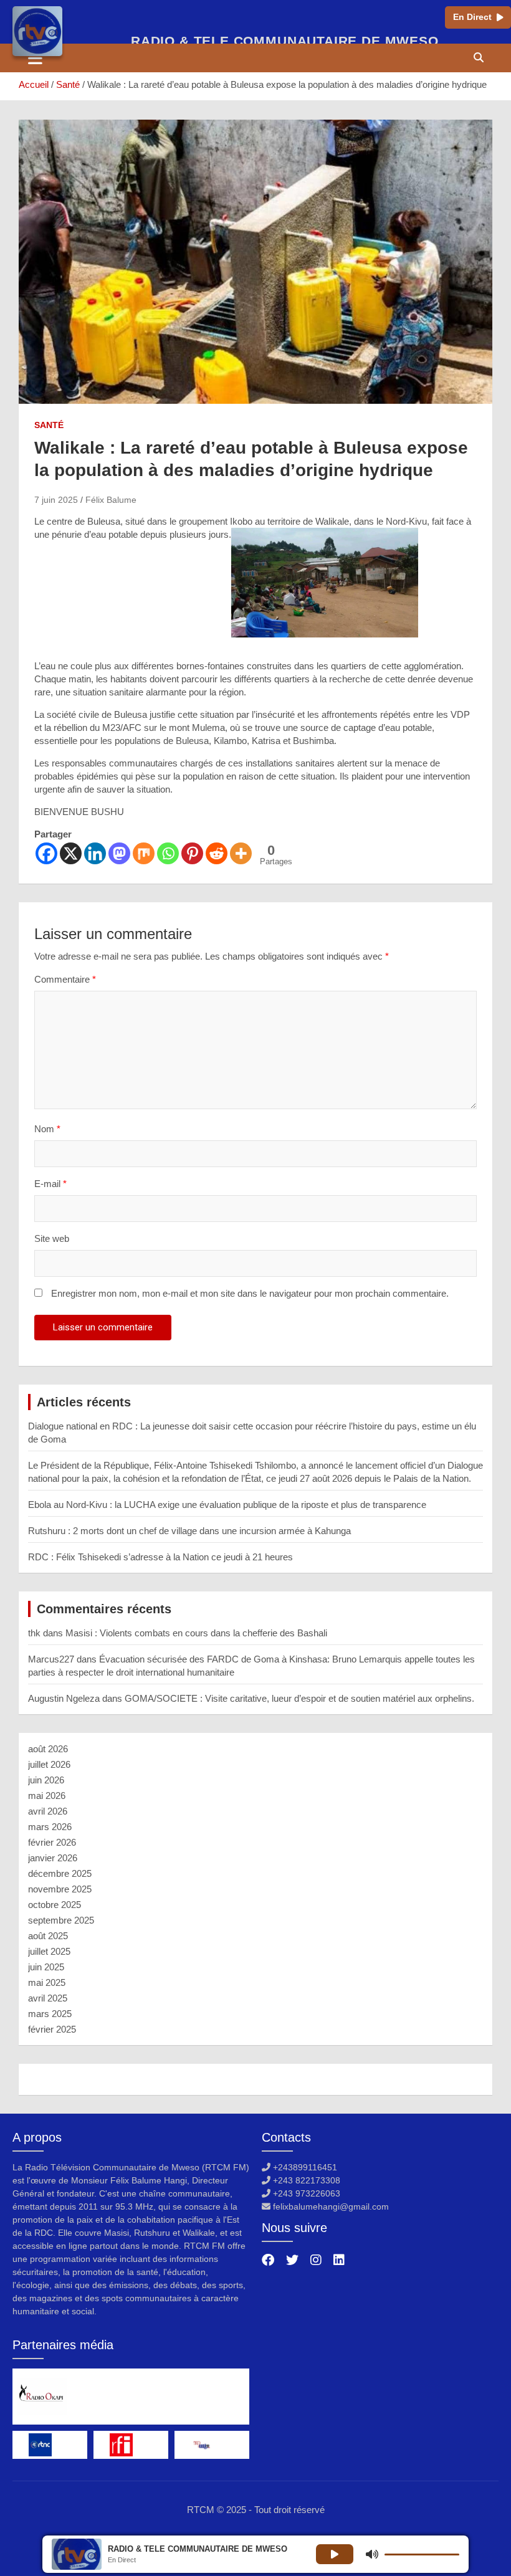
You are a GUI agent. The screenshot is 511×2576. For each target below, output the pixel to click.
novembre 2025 (60, 1889)
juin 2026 (46, 1780)
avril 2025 (48, 1998)
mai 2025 (47, 1982)
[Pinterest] (192, 853)
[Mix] (144, 853)
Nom (47, 1129)
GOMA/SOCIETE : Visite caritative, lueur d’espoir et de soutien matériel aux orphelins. (299, 1698)
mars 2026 (50, 1827)
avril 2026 (48, 1811)
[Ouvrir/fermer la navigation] (35, 58)
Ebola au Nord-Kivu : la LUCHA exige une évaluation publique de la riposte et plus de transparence (227, 1505)
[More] (241, 853)
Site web (52, 1238)
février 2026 (52, 1842)
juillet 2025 (49, 1951)
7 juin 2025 (56, 500)
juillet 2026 (49, 1764)
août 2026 (48, 1749)
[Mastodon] (119, 853)
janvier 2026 (53, 1858)
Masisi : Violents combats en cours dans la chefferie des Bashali (196, 1633)
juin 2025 (46, 1967)
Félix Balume (111, 500)
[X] (71, 853)
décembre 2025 (60, 1873)
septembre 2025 (61, 1920)
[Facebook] (46, 853)
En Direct (472, 17)
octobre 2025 (55, 1905)
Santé (49, 425)
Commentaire (65, 979)
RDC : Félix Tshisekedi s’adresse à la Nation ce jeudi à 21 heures (160, 1557)
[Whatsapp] (168, 853)
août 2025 (48, 1936)
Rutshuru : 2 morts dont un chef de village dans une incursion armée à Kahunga (189, 1531)
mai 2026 (47, 1796)
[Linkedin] (95, 853)
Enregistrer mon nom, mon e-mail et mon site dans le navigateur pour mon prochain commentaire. (250, 1293)
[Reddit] (217, 853)
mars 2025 (50, 2014)
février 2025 (52, 2029)
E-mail (50, 1184)
